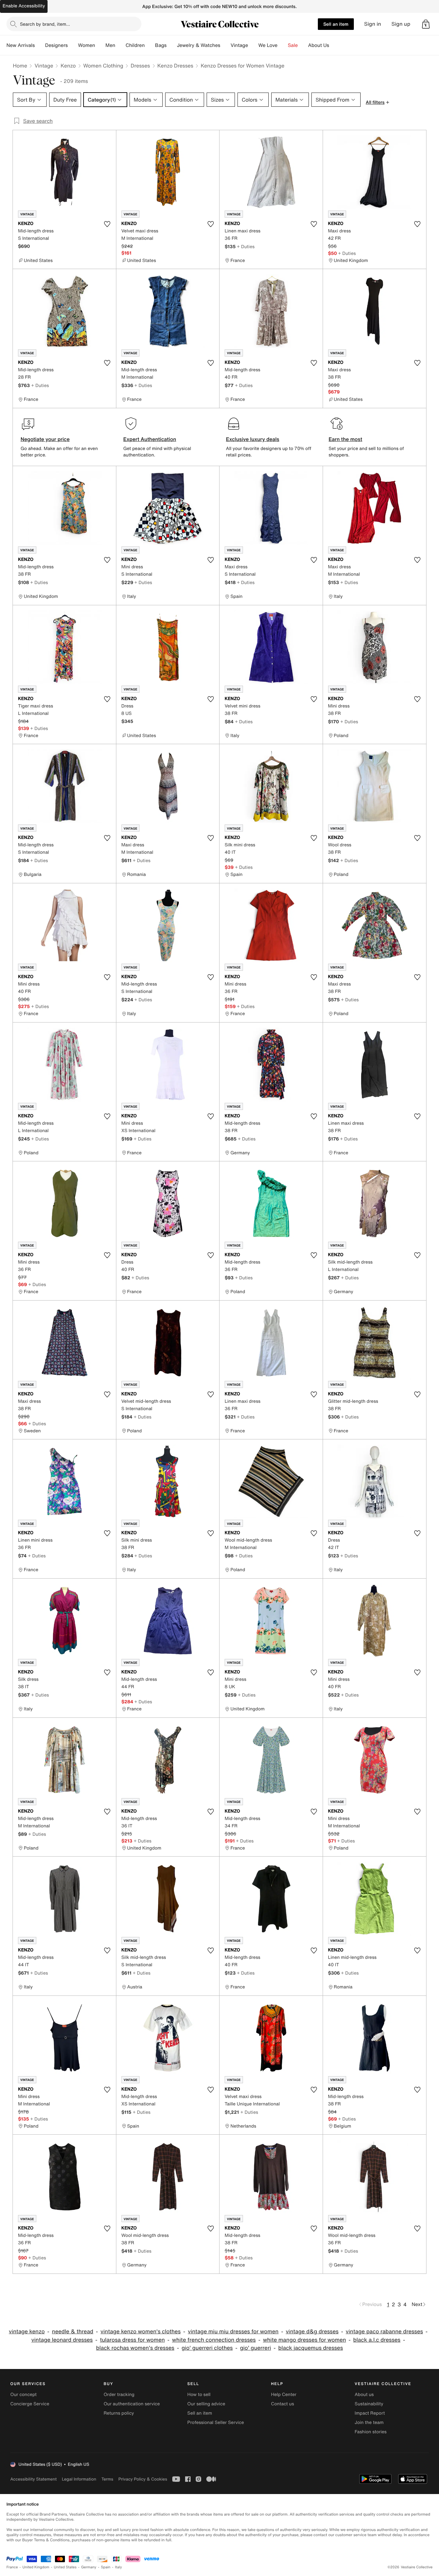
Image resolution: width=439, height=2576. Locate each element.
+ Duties (246, 246)
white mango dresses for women (304, 2340)
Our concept (23, 2395)
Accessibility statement (33, 2479)
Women (87, 45)
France (12, 2567)
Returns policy (119, 2413)
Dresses (140, 66)
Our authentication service (132, 2404)
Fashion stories (371, 2432)
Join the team (369, 2423)
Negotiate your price (45, 439)
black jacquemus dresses (311, 2348)
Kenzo (68, 66)
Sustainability (369, 2404)
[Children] (150, 45)
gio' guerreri (256, 2348)
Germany (89, 2567)
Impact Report (370, 2413)
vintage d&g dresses (312, 2332)
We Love (268, 45)
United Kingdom (36, 2567)
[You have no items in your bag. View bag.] (426, 24)
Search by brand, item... (45, 24)
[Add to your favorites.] (107, 224)
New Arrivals (21, 45)
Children (135, 45)
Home (20, 66)
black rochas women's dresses (135, 2348)
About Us (319, 45)
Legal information (79, 2479)
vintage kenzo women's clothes (141, 2332)
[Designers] (73, 45)
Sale (293, 45)
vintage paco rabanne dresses (384, 2332)
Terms (107, 2479)
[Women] (100, 45)
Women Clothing (103, 66)
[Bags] (172, 45)
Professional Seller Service (216, 2423)
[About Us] (334, 45)
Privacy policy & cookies (143, 2479)
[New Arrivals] (40, 45)
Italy (119, 2567)
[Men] (121, 45)
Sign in (373, 24)
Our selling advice (206, 2404)
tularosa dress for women (132, 2340)
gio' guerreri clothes (207, 2348)
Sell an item (336, 24)
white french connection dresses (214, 2340)
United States (65, 2567)
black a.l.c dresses (377, 2340)
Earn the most (346, 439)
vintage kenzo (27, 2332)
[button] (426, 24)
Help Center (284, 2395)
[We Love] (283, 45)
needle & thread (73, 2332)
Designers (56, 45)
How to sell (199, 2395)
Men (110, 45)
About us (364, 2395)
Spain (106, 2567)
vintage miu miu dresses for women (233, 2332)
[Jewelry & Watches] (225, 45)
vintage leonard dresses (62, 2340)
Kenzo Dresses (175, 66)
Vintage (239, 45)
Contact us (282, 2404)
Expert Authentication (150, 439)
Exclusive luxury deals (253, 439)
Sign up (401, 24)
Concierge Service (30, 2404)
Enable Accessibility (24, 6)
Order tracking (119, 2395)
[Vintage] (253, 45)
